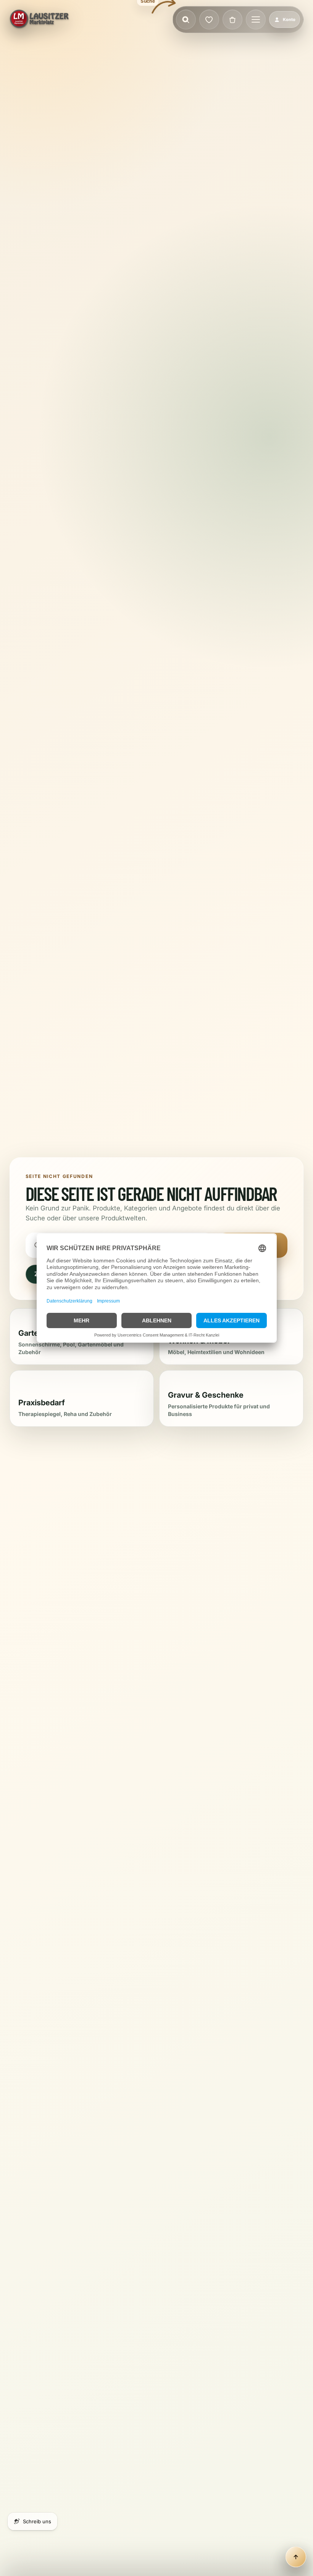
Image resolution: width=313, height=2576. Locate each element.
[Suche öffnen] (186, 19)
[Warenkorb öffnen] (232, 19)
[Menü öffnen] (256, 19)
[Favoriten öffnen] (209, 19)
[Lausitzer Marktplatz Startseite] (40, 19)
